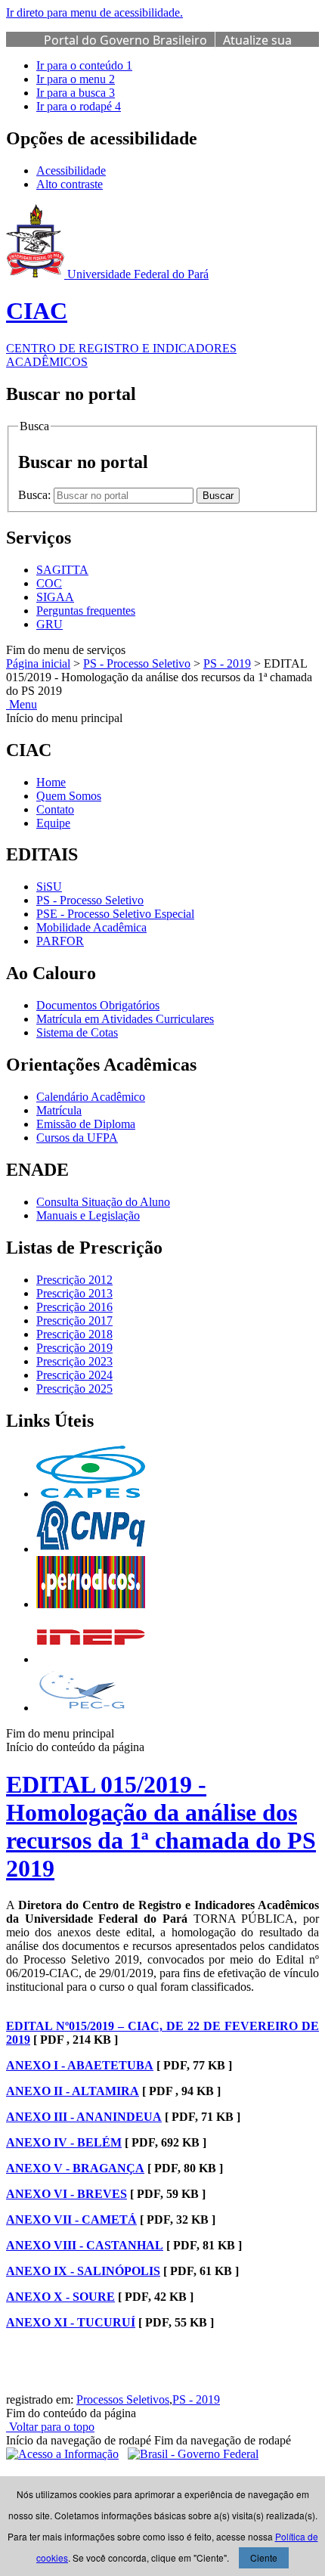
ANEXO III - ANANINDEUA (84, 2117)
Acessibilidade (71, 170)
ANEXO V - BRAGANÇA (75, 2168)
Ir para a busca (76, 93)
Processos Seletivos (123, 2399)
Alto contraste (70, 184)
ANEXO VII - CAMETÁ (71, 2220)
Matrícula (59, 1110)
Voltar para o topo (50, 2427)
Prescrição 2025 (74, 1389)
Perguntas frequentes (86, 611)
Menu (22, 704)
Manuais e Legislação (88, 1215)
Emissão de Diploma (86, 1124)
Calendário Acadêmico (91, 1097)
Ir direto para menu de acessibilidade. (94, 12)
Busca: (36, 495)
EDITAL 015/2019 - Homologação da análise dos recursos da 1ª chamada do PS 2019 (161, 1826)
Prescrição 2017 (74, 1321)
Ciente (264, 2557)
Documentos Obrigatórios (98, 1005)
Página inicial (38, 663)
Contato (55, 809)
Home (51, 782)
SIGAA (55, 597)
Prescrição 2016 (74, 1307)
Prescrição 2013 (74, 1293)
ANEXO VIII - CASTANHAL (85, 2245)
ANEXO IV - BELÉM (64, 2142)
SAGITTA (62, 570)
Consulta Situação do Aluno (103, 1202)
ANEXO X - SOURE (60, 2297)
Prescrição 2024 (74, 1375)
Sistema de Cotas (77, 1032)
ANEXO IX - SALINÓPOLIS (83, 2271)
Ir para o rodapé (79, 106)
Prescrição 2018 (74, 1334)
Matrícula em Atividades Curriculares (125, 1019)
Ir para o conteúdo (84, 65)
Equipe (53, 823)
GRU (50, 624)
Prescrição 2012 (74, 1280)
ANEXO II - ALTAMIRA (73, 2091)
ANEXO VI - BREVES (67, 2194)
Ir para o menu (76, 79)
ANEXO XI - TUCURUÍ (71, 2322)
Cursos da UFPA (77, 1138)
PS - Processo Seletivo (137, 663)
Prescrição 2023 (74, 1361)
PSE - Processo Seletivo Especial (115, 914)
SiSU (49, 887)
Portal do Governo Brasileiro (125, 40)
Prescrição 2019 (74, 1348)
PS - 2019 (227, 663)
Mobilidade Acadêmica (91, 927)
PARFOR (60, 941)
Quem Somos (69, 796)
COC (49, 583)
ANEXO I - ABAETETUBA (80, 2065)
